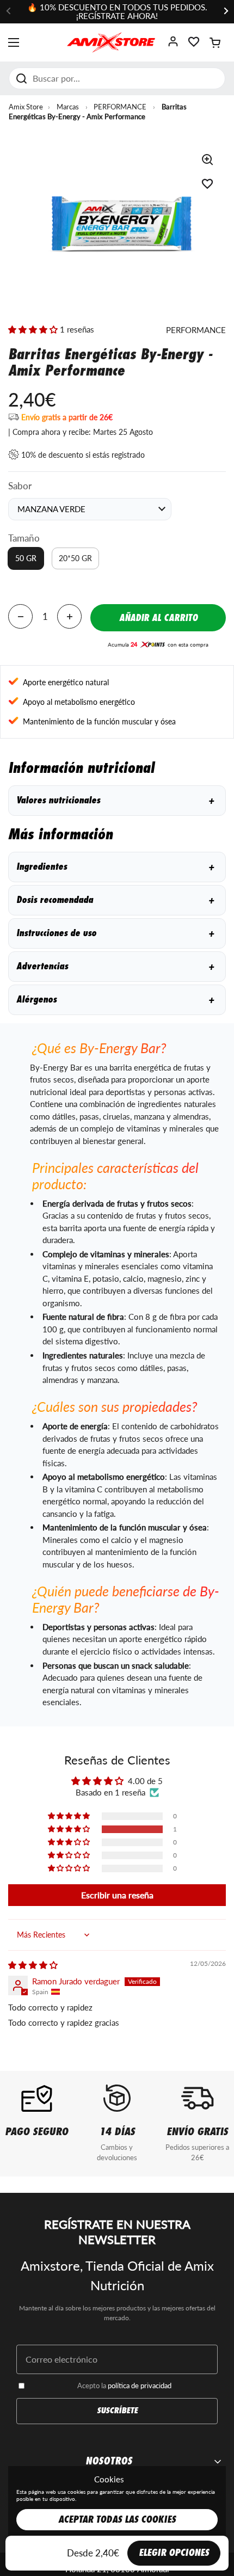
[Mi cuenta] (173, 45)
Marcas (68, 107)
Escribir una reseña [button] (117, 1895)
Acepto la (124, 2386)
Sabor (20, 486)
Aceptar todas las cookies (117, 2520)
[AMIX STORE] (111, 42)
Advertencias (115, 966)
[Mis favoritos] (194, 45)
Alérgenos (115, 1000)
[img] (33, 1965)
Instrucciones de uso (115, 933)
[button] (215, 42)
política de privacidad (140, 2386)
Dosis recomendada (115, 900)
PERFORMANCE (120, 107)
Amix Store (26, 107)
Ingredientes (115, 867)
